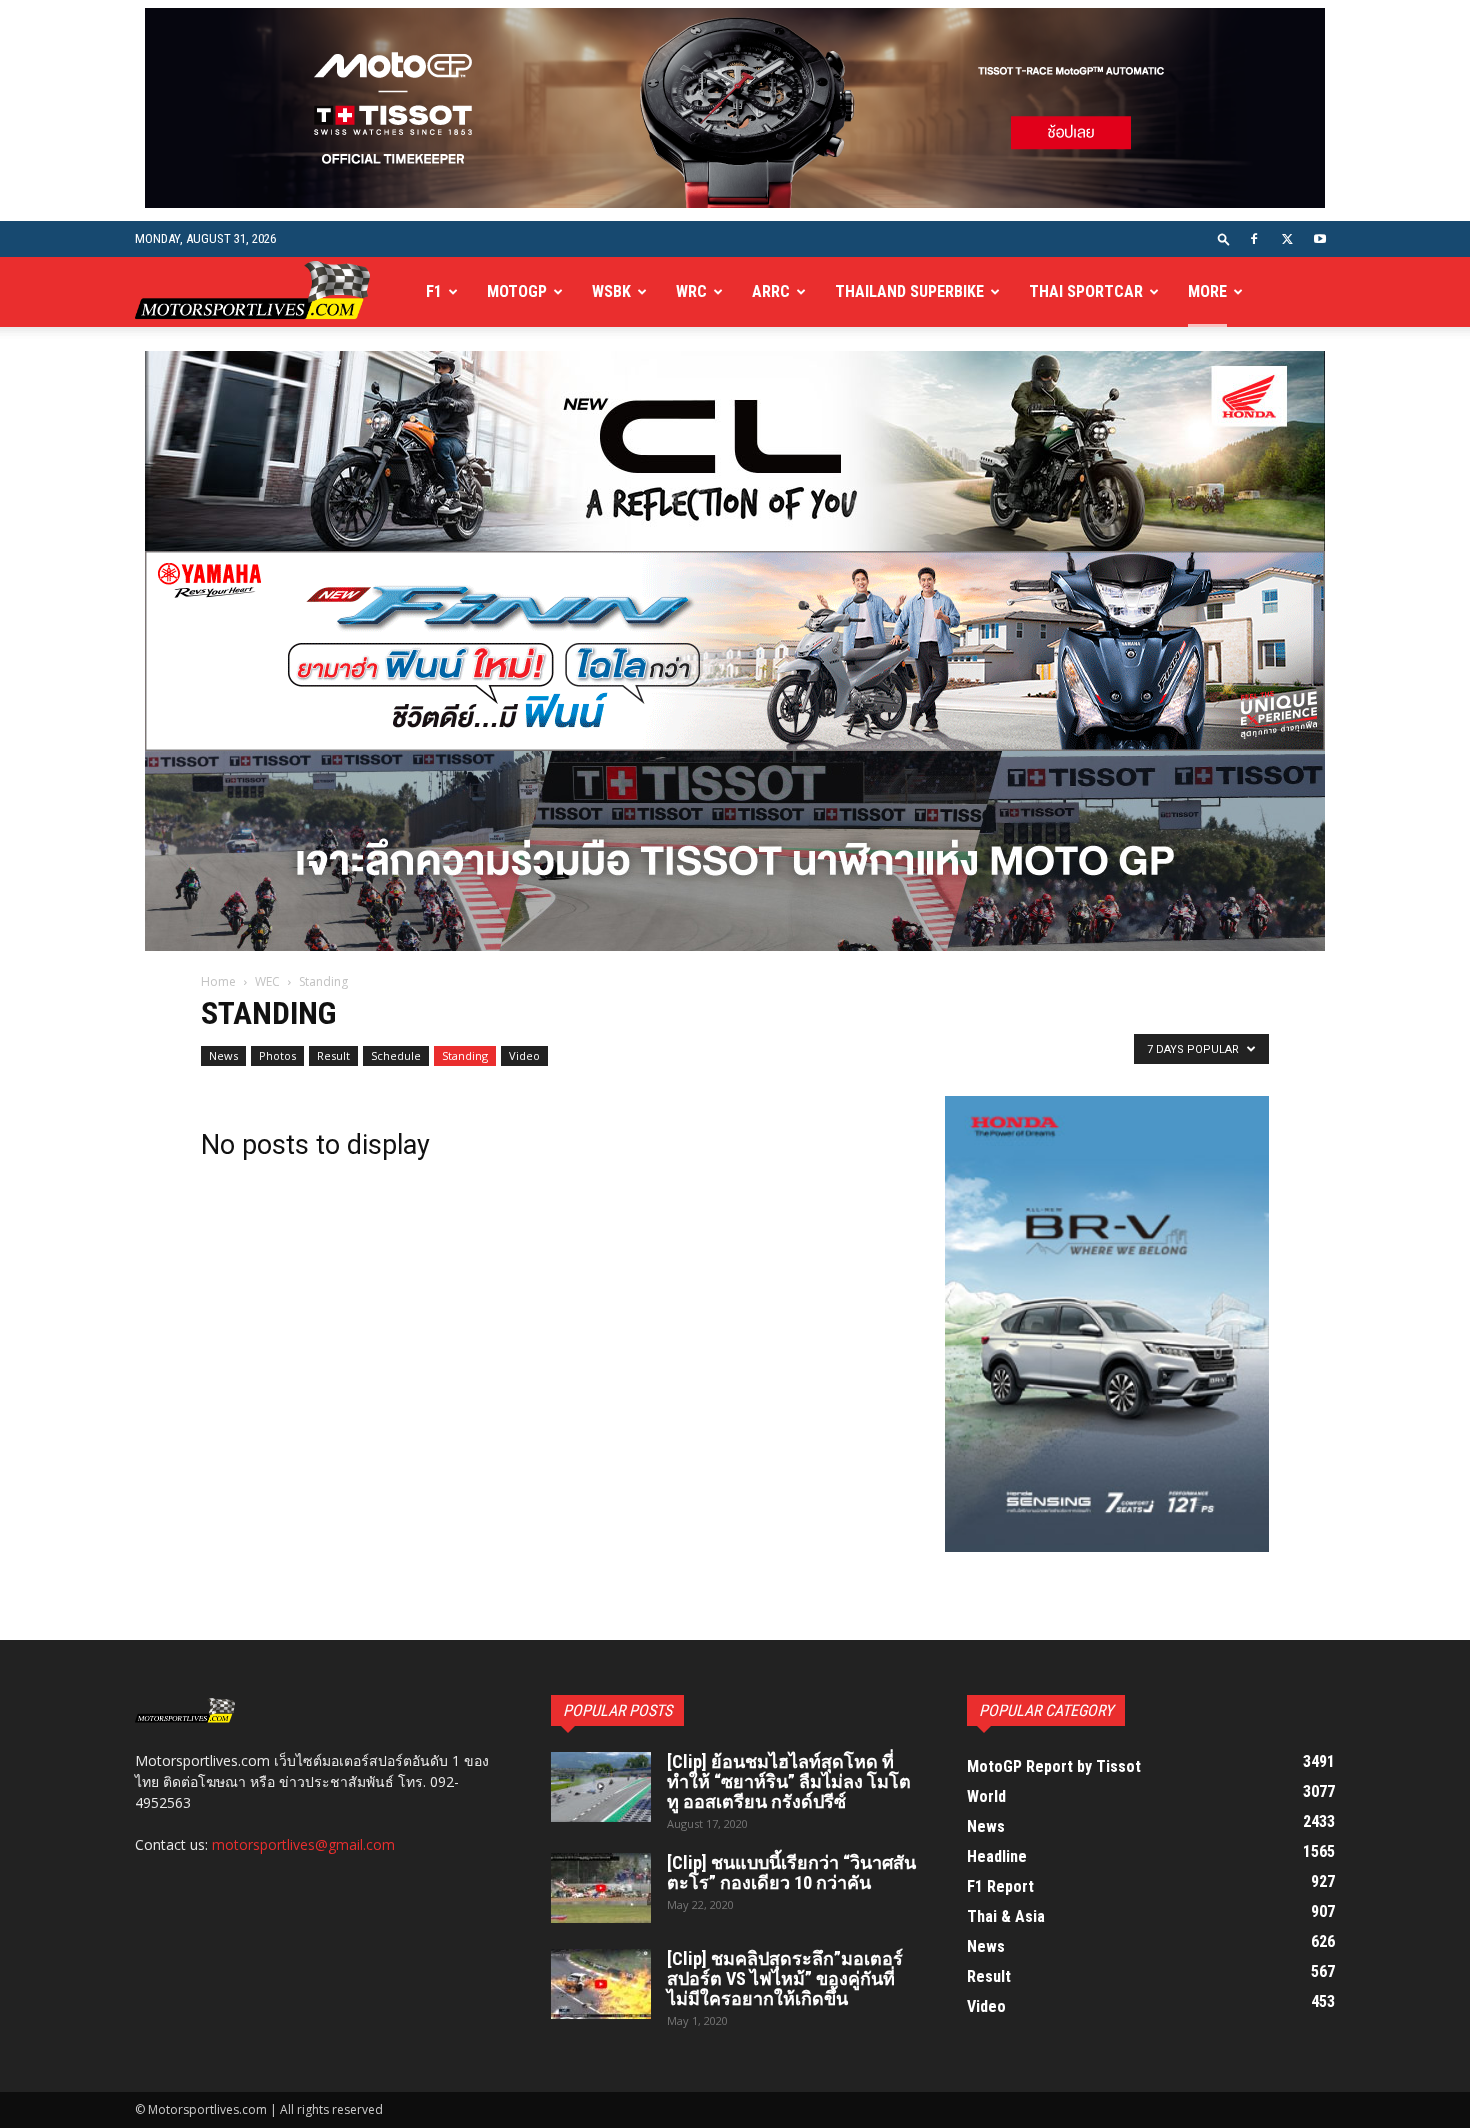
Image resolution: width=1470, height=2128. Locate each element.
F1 (434, 291)
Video (524, 1055)
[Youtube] (1320, 239)
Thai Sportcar (1086, 291)
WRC (691, 291)
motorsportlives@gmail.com (303, 1844)
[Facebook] (1254, 239)
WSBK (611, 291)
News (223, 1055)
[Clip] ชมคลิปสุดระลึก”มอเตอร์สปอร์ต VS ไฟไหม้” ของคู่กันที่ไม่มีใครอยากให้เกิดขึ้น (785, 1978)
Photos (277, 1055)
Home (218, 981)
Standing (465, 1055)
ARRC (771, 291)
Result (333, 1055)
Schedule (396, 1055)
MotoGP (517, 291)
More (1207, 291)
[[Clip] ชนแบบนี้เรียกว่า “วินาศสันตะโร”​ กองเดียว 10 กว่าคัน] (601, 1888)
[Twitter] (1287, 239)
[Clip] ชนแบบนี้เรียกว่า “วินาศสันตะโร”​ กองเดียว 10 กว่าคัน (791, 1872)
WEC (267, 981)
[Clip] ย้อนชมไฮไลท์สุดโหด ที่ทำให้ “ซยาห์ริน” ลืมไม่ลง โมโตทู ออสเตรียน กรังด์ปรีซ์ (789, 1781)
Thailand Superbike (909, 291)
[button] (1224, 238)
